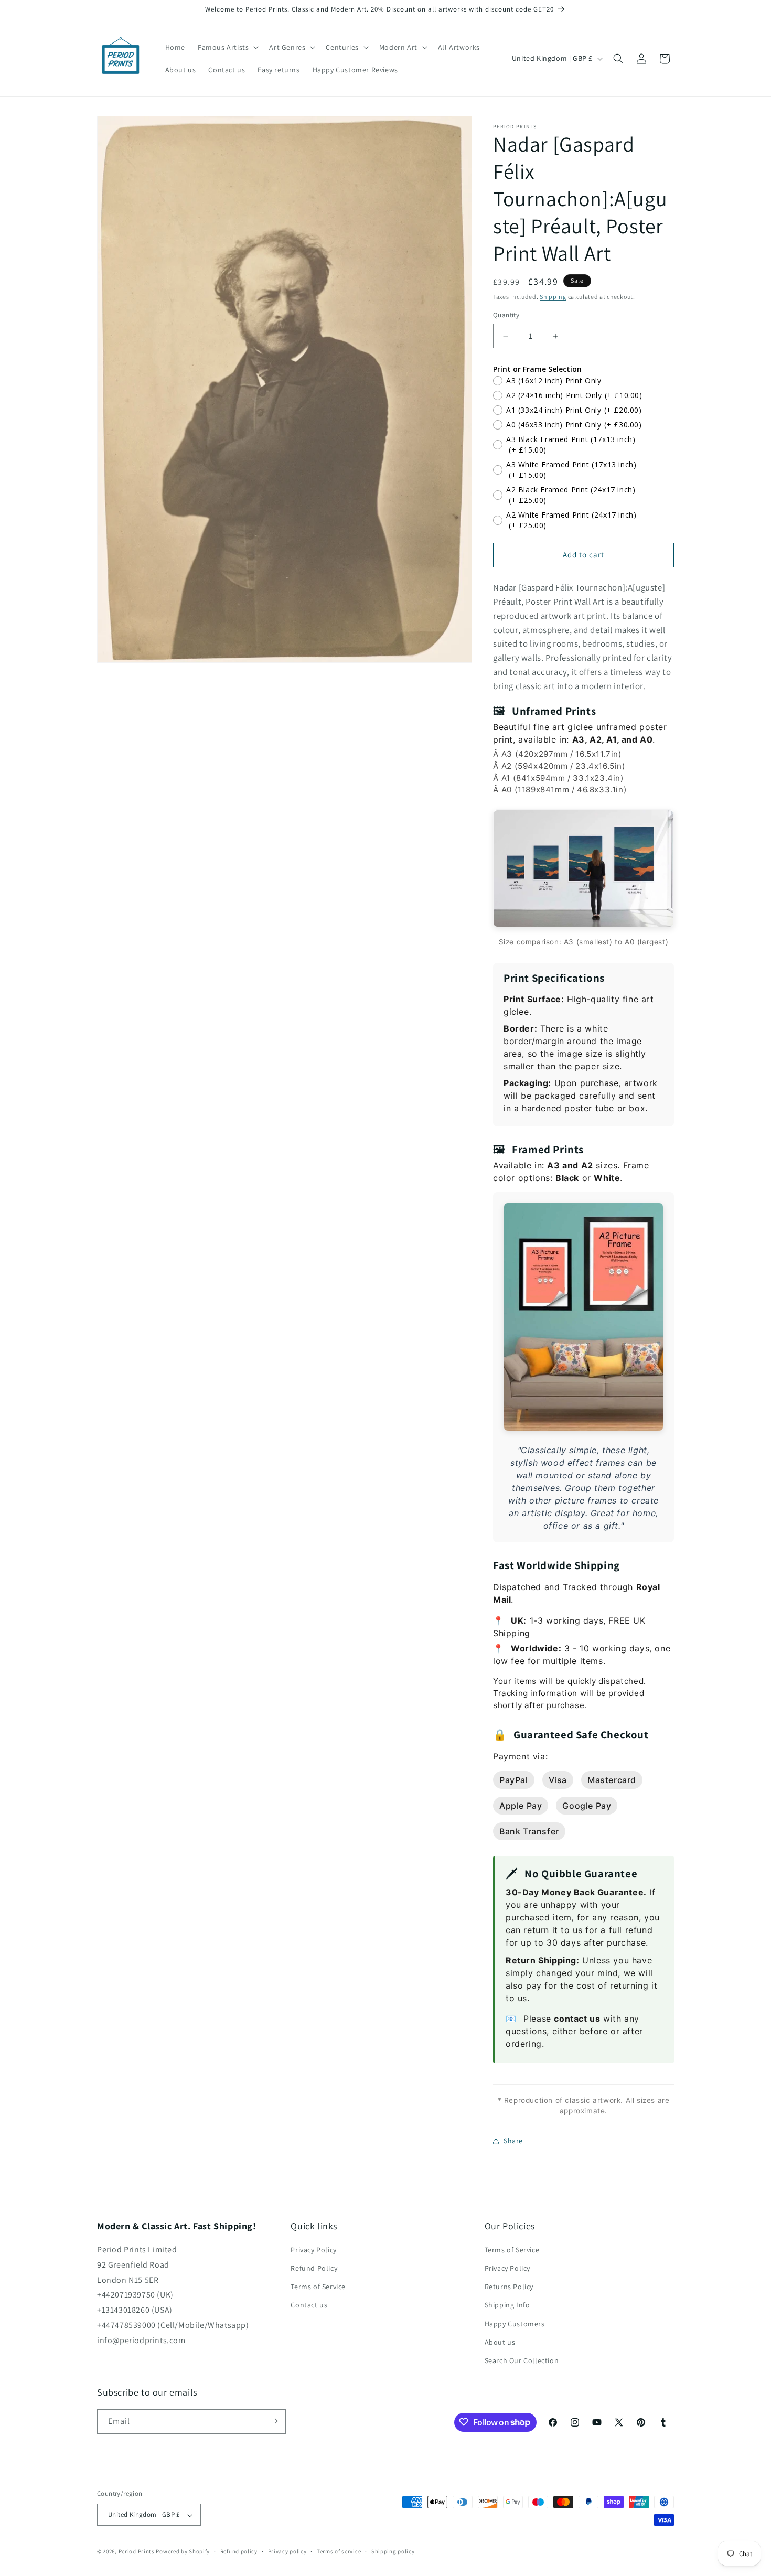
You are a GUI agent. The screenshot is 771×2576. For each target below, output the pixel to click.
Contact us (309, 2305)
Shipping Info (507, 2305)
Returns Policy (509, 2287)
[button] (227, 47)
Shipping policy (393, 2551)
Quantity (506, 315)
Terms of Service (318, 2287)
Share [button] (513, 2141)
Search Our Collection (522, 2361)
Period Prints (137, 2552)
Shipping (553, 297)
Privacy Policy (313, 2250)
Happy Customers (515, 2324)
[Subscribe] (274, 2421)
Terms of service (339, 2551)
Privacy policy (287, 2551)
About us (500, 2342)
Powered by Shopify (183, 2552)
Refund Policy (314, 2269)
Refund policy (239, 2551)
